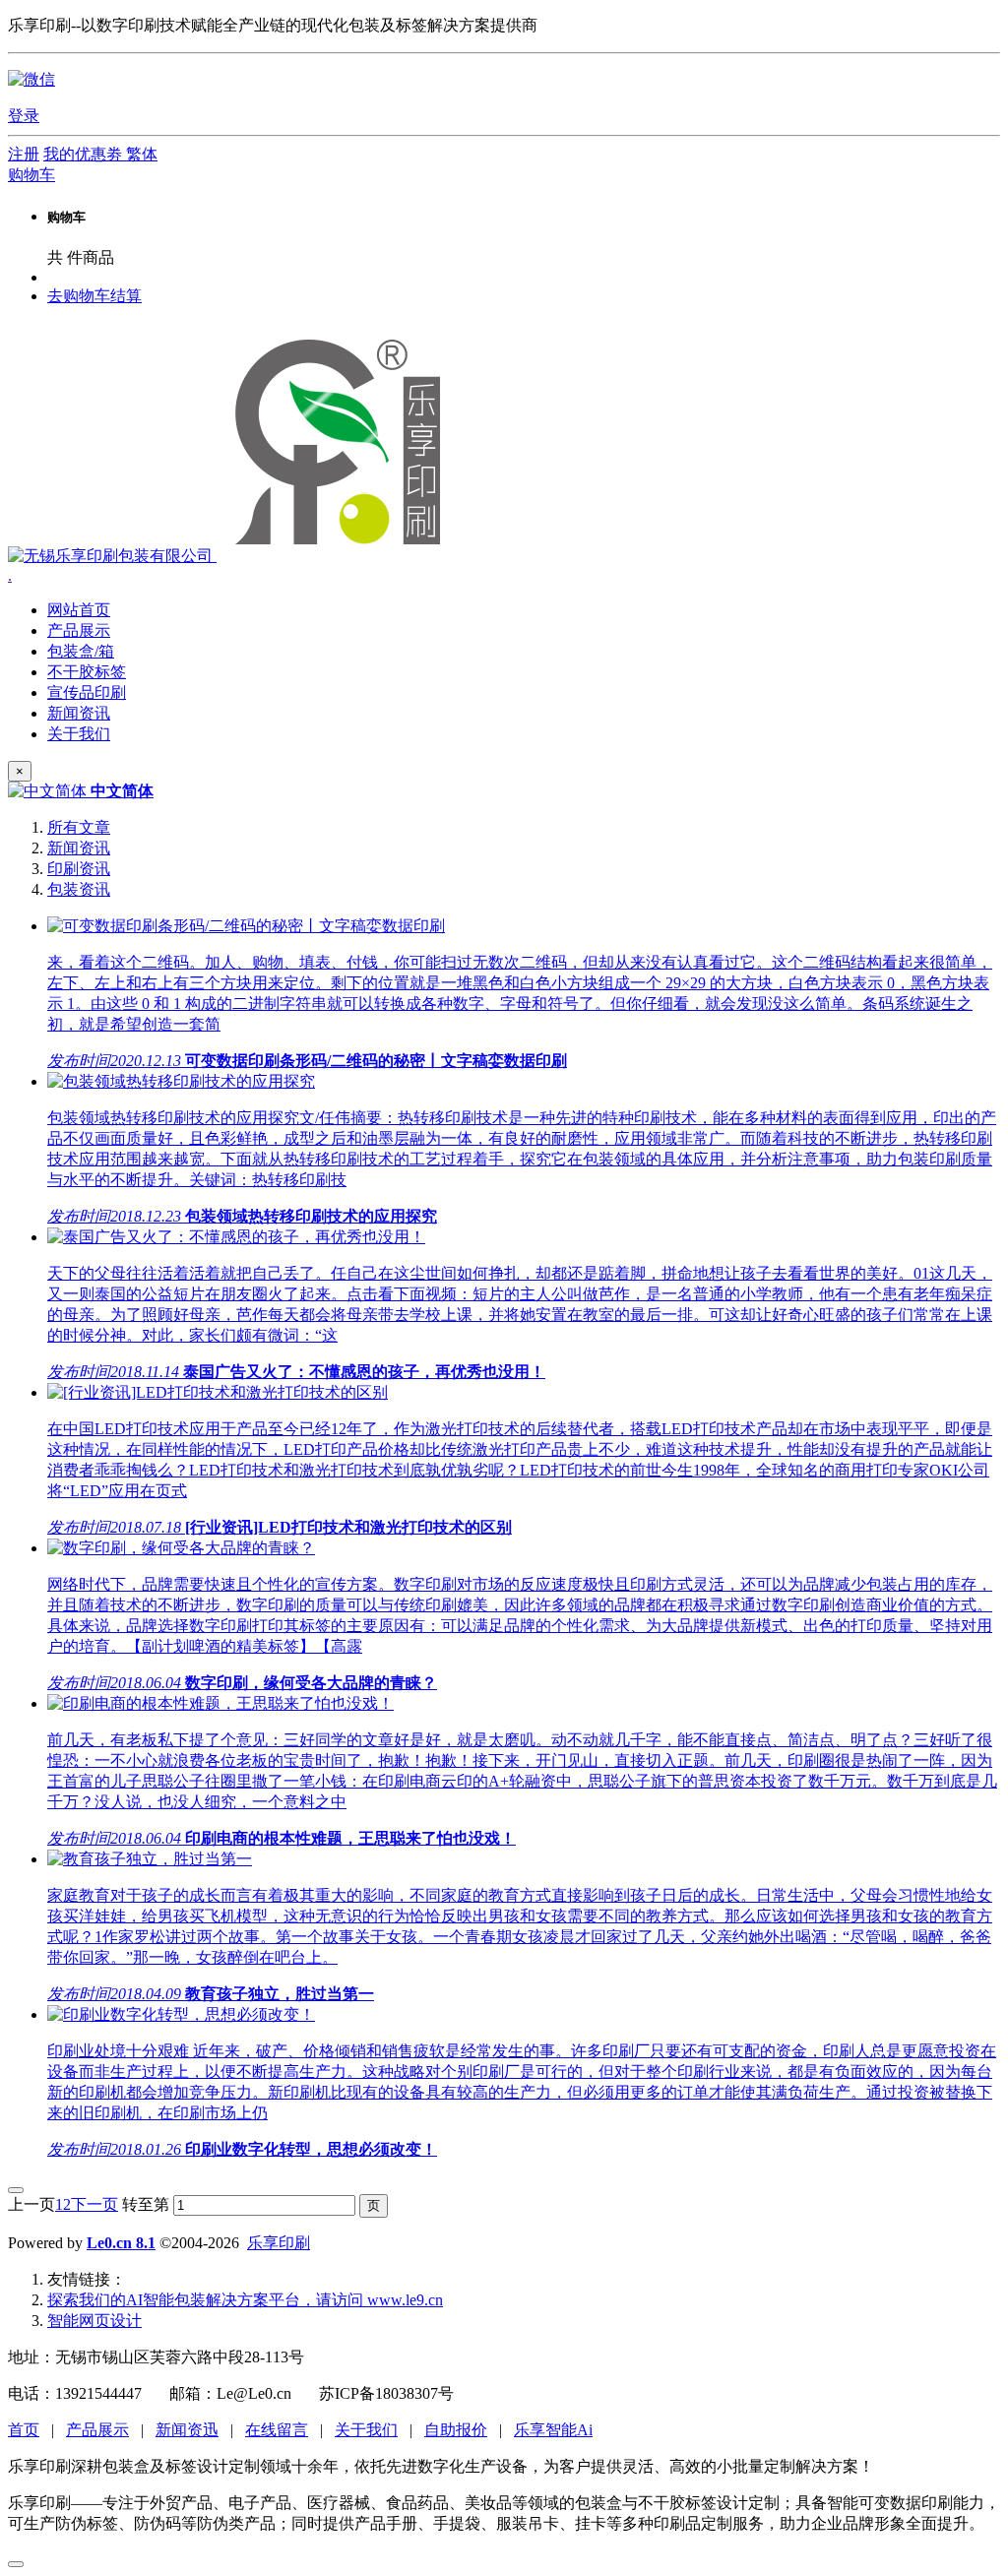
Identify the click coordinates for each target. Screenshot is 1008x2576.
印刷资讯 (79, 869)
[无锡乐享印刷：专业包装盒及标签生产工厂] (231, 556)
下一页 (94, 2204)
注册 (24, 154)
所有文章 (79, 827)
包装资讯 (79, 889)
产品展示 (97, 2430)
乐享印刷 (279, 2243)
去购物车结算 (94, 296)
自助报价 (456, 2430)
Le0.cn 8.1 (121, 2243)
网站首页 (79, 610)
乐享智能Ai (553, 2430)
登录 (24, 116)
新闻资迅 (187, 2430)
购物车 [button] (31, 175)
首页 (24, 2430)
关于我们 (366, 2430)
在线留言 (277, 2430)
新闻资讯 (79, 848)
